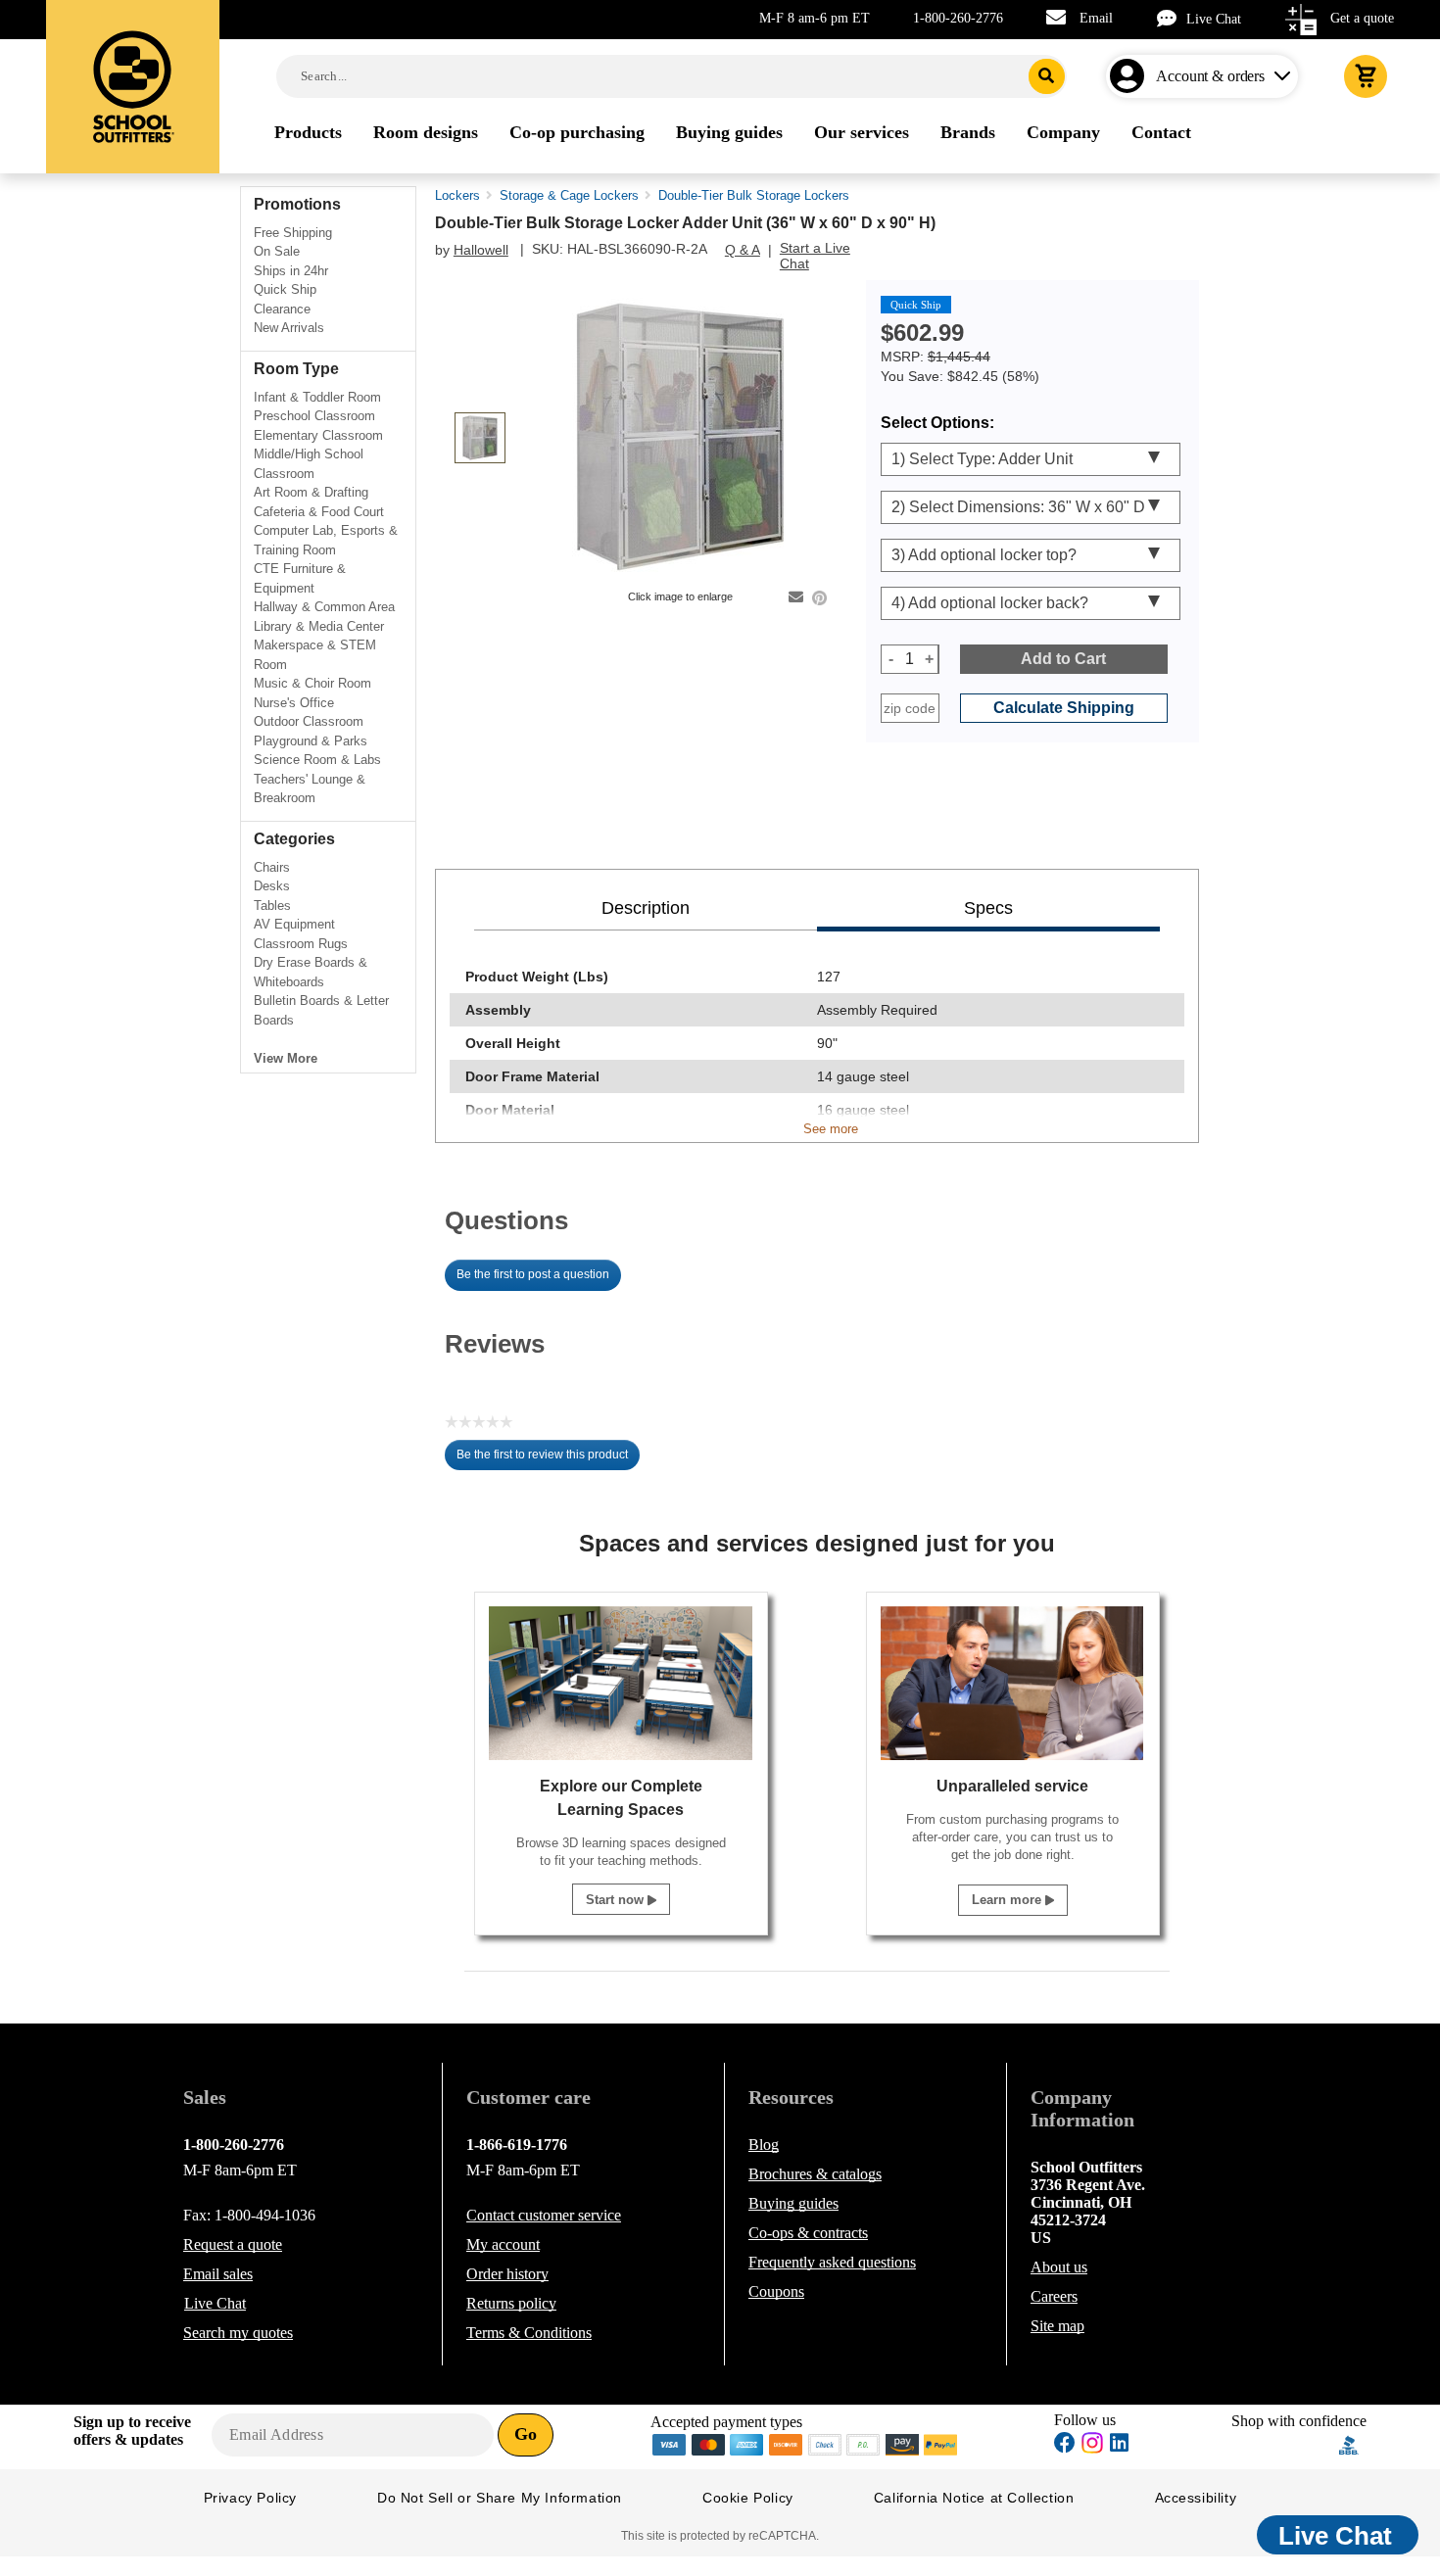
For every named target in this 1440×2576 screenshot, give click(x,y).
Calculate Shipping (1064, 708)
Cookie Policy (748, 2498)
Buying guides (793, 2203)
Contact (544, 2215)
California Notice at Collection (974, 2498)
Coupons (776, 2291)
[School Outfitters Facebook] (1065, 2445)
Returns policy (511, 2303)
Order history (507, 2274)
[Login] (1131, 76)
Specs (988, 908)
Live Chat (1214, 19)
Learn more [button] (1008, 1900)
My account (503, 2244)
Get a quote (1362, 18)
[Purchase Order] (864, 2443)
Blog (764, 2145)
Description (646, 908)
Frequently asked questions (832, 2262)
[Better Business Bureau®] (1349, 2443)
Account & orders (1210, 76)
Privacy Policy (250, 2498)
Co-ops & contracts (808, 2233)
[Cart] (1366, 76)
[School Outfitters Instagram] (1092, 2448)
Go (526, 2434)
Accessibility (1196, 2498)
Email (1096, 18)
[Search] (1047, 76)
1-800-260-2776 (958, 18)
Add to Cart (1063, 659)
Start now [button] (617, 1900)
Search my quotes (238, 2333)
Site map (1057, 2326)
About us (1059, 2267)
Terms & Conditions (529, 2333)
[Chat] (1172, 18)
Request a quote (233, 2244)
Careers (1054, 2296)
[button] (1285, 2445)
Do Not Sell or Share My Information (500, 2498)
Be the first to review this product (548, 1459)
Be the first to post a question (533, 1274)
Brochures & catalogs (815, 2174)
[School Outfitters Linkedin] (1119, 2445)
